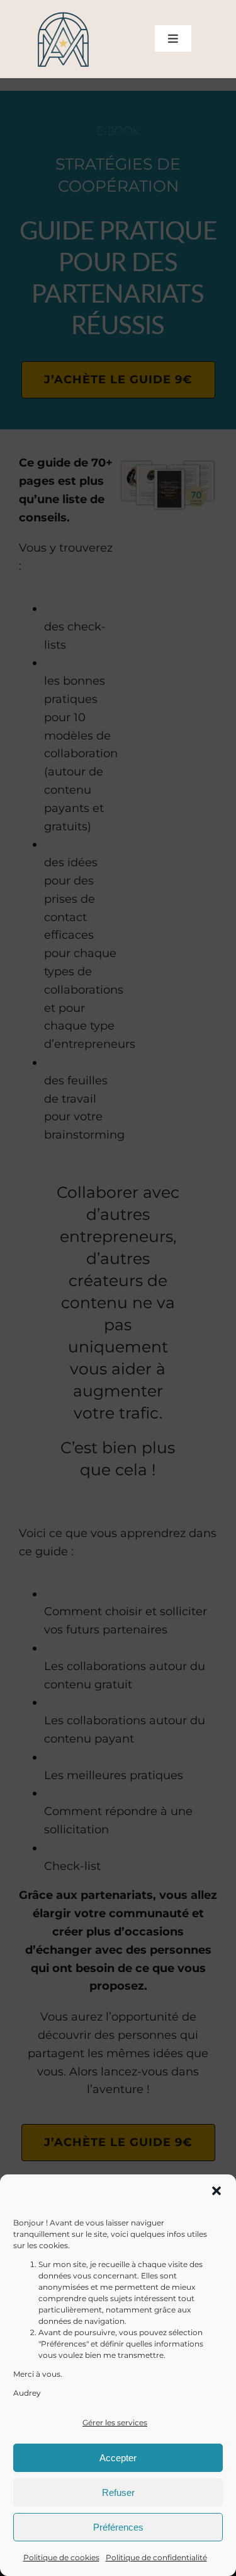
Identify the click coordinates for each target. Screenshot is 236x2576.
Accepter (118, 2458)
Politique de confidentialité (156, 2557)
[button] (216, 2191)
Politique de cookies (61, 2557)
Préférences (118, 2527)
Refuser (118, 2492)
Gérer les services (115, 2422)
